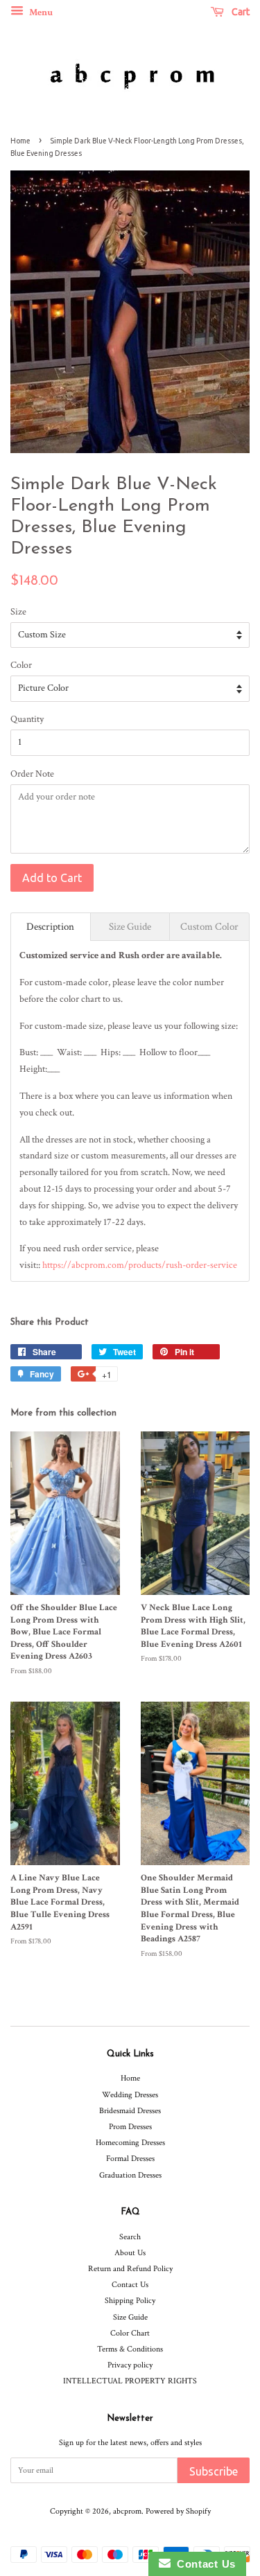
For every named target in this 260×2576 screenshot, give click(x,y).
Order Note (32, 774)
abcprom (127, 2511)
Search (130, 2237)
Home (20, 141)
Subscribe (214, 2471)
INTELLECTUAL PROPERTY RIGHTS (130, 2381)
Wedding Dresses (130, 2095)
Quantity (27, 719)
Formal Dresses (130, 2159)
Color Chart (130, 2333)
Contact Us (130, 2285)
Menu (40, 12)
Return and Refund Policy (130, 2269)
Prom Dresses (130, 2127)
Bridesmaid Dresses (130, 2111)
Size (18, 612)
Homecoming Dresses (130, 2143)
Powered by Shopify (178, 2511)
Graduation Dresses (130, 2175)
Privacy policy (130, 2365)
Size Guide (130, 2317)
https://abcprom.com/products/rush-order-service (140, 1265)
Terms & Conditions (130, 2349)
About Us (130, 2253)
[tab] (51, 927)
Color (21, 665)
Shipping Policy (130, 2301)
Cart (240, 12)
